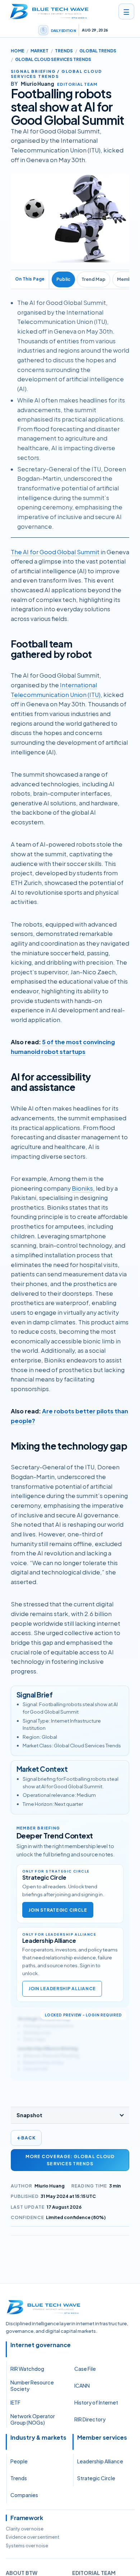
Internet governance (41, 2345)
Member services (102, 2438)
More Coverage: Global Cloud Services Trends (70, 2160)
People (19, 2461)
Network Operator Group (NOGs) (33, 2419)
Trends (64, 51)
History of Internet (96, 2402)
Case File (85, 2369)
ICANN (82, 2386)
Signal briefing (33, 71)
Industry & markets (38, 2438)
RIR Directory (90, 2419)
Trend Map (94, 279)
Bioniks (82, 1188)
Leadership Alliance (100, 2461)
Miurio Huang (50, 2186)
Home (18, 51)
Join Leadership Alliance (62, 1989)
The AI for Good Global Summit (55, 552)
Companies (24, 2495)
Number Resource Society (32, 2386)
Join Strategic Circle (58, 1910)
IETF (15, 2402)
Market (39, 51)
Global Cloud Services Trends (53, 59)
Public (63, 279)
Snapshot (29, 2115)
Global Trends (98, 51)
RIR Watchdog (27, 2369)
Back (26, 2138)
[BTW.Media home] (49, 11)
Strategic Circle (96, 2478)
